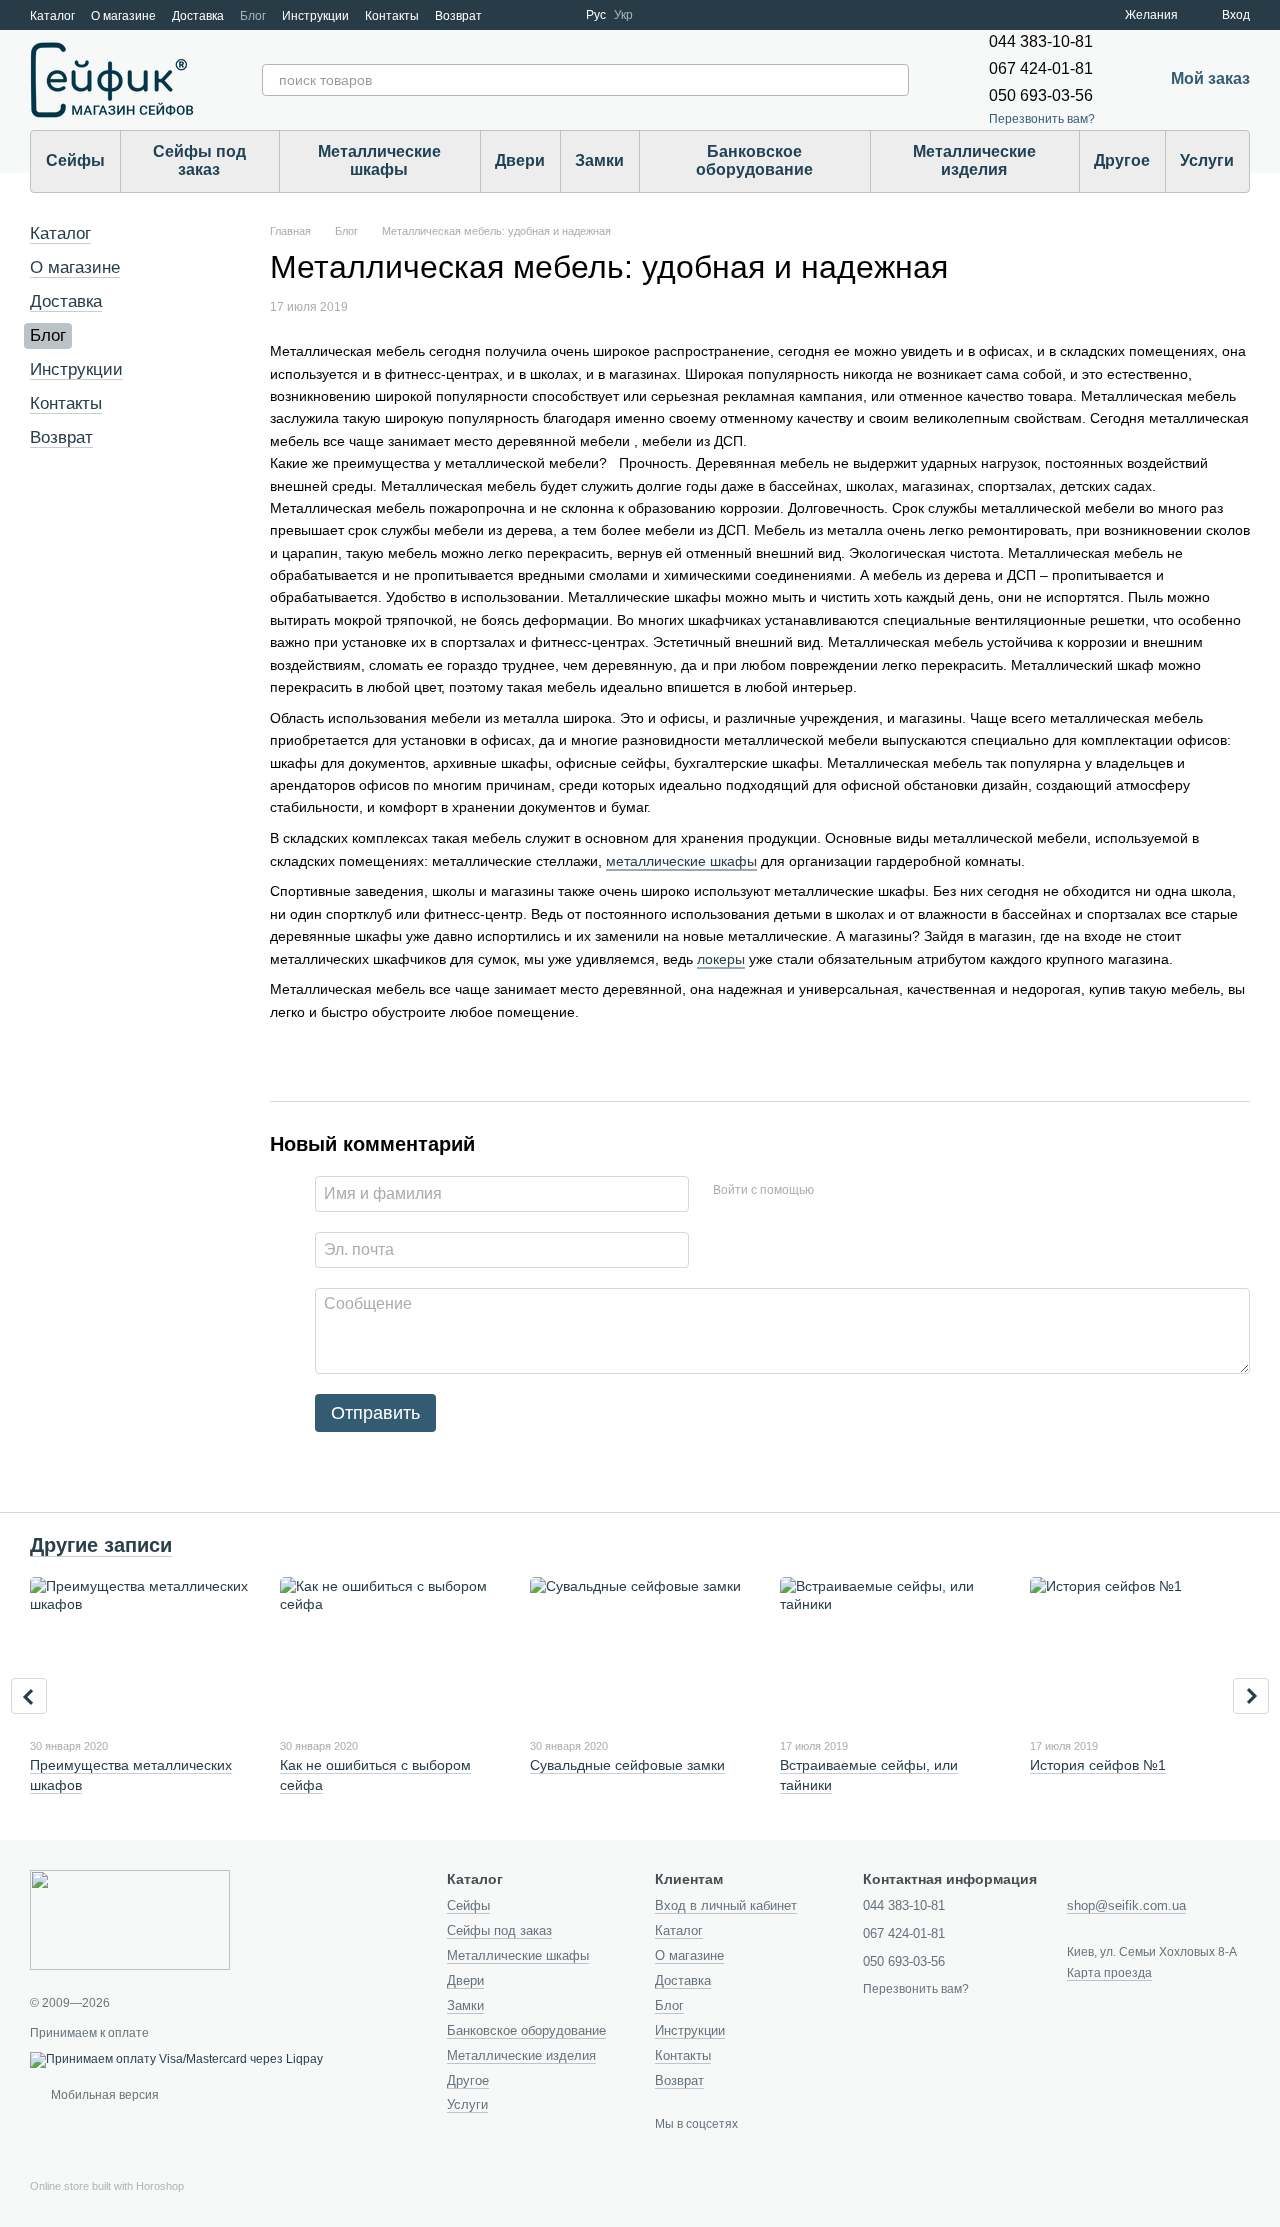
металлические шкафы (681, 861)
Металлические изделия (974, 160)
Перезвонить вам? (1042, 119)
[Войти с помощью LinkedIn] (900, 1191)
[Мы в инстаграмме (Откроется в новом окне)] (558, 15)
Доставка (198, 16)
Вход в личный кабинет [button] (726, 1905)
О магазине (123, 16)
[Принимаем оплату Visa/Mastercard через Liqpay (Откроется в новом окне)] (176, 2059)
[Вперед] (1251, 1696)
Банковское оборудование (754, 160)
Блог (253, 16)
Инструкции (315, 16)
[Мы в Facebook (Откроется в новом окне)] (510, 15)
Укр (623, 15)
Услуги (1207, 160)
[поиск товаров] (893, 80)
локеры (721, 959)
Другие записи (101, 1545)
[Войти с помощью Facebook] (836, 1191)
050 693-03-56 (1041, 95)
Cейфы (75, 160)
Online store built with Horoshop (107, 2186)
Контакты (392, 16)
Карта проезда (1109, 1973)
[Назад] (29, 1696)
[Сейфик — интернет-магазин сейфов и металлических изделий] (130, 1919)
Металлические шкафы (379, 160)
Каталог (52, 16)
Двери (520, 160)
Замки (599, 160)
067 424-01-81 (1041, 68)
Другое (1122, 160)
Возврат (458, 16)
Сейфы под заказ (199, 160)
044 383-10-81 (1041, 41)
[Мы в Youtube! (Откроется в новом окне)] (534, 15)
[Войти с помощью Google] (868, 1191)
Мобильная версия (103, 2095)
